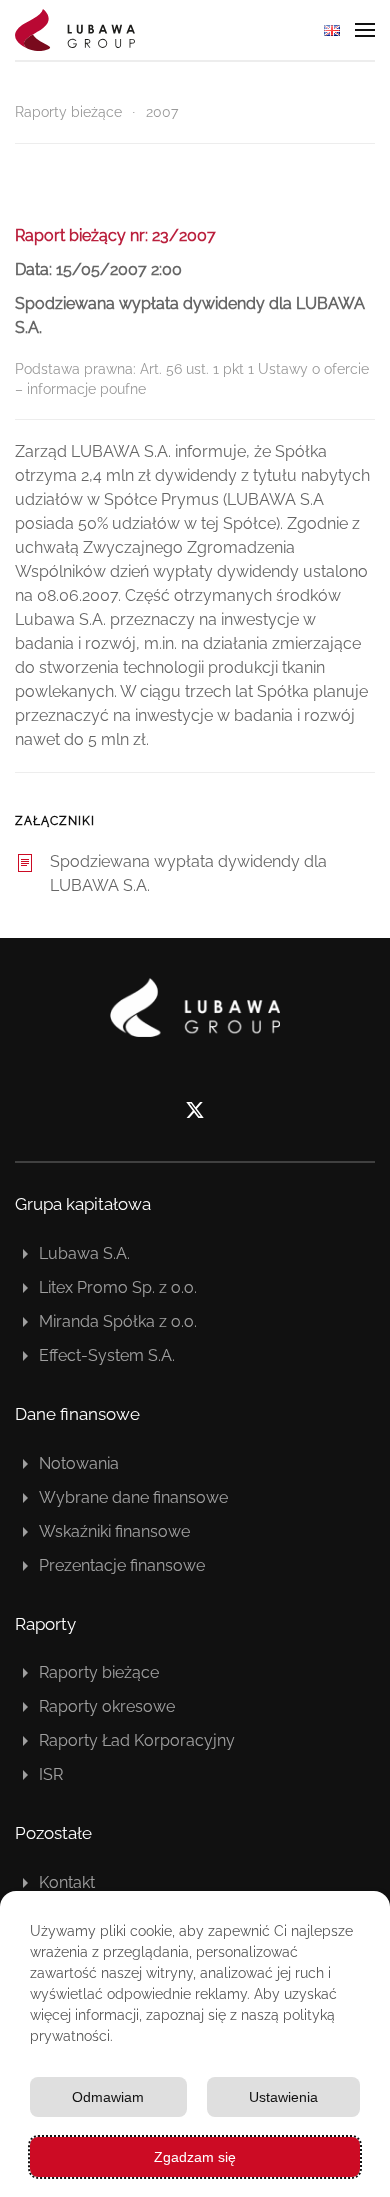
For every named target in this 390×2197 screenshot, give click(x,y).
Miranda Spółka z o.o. (118, 1321)
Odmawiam (108, 2097)
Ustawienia (283, 2097)
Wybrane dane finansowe (133, 1497)
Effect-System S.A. (107, 1355)
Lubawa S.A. (84, 1253)
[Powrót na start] (75, 30)
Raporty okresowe (107, 1706)
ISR (51, 1774)
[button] (365, 30)
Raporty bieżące (99, 1672)
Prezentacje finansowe (122, 1565)
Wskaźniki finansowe (114, 1531)
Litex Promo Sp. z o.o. (118, 1287)
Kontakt (67, 1882)
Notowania (79, 1463)
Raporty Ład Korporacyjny (137, 1740)
